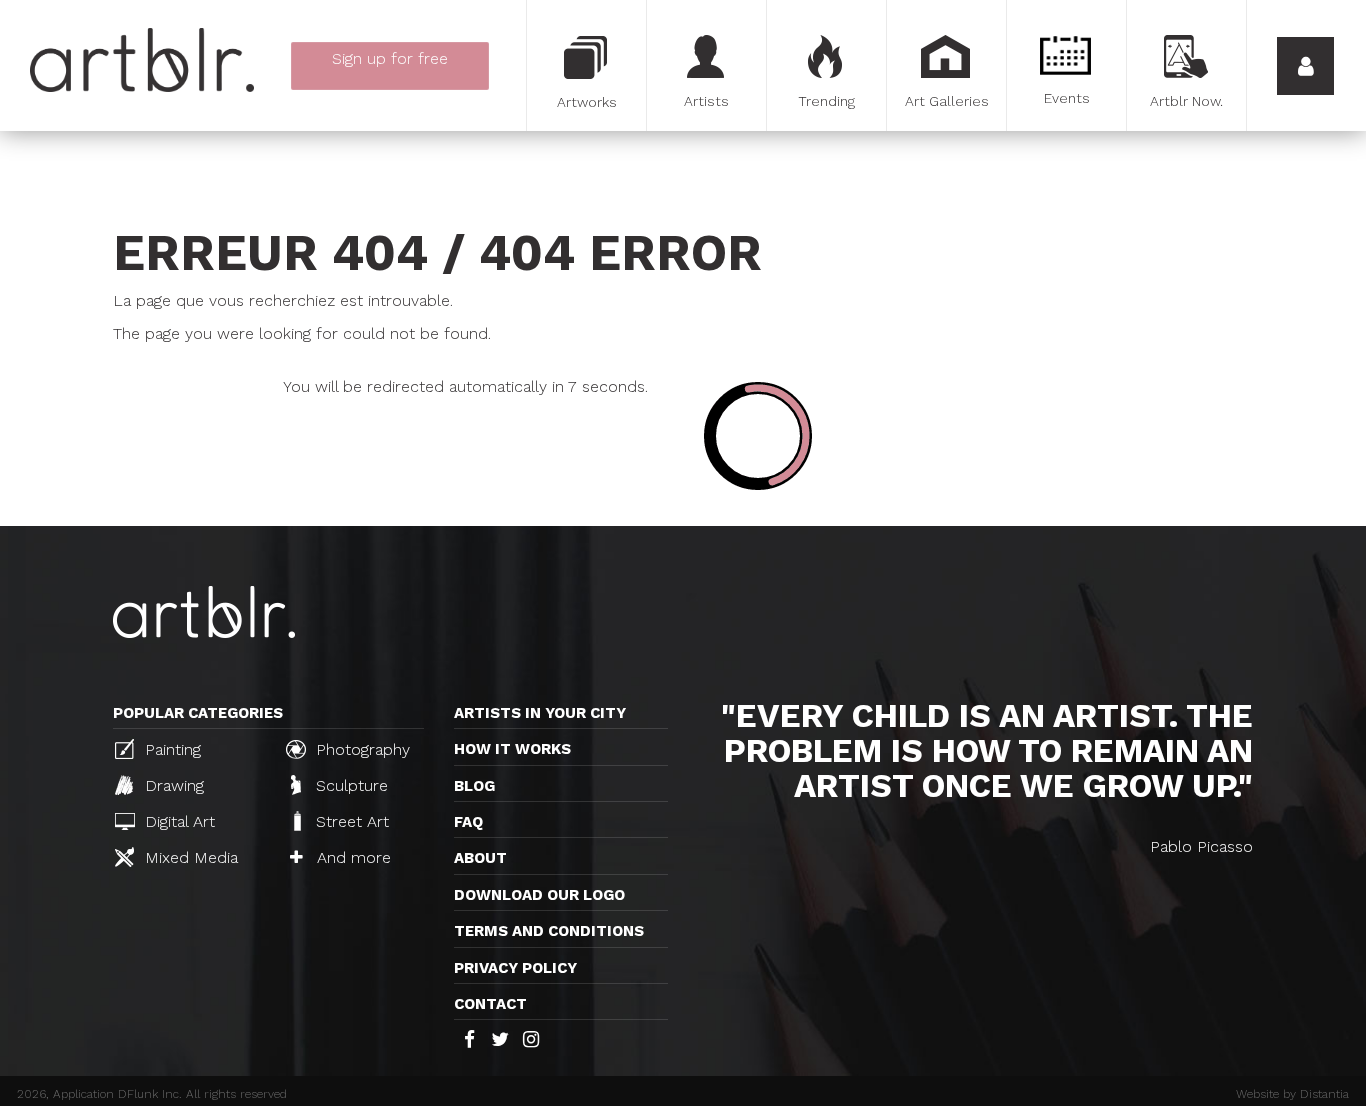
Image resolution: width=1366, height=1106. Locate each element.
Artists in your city (540, 713)
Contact (490, 1004)
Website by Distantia (1292, 1094)
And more (351, 857)
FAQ (468, 822)
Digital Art (177, 821)
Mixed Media (189, 857)
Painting (170, 749)
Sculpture (349, 785)
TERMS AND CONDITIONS (549, 931)
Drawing (172, 785)
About (480, 858)
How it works (512, 749)
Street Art (350, 821)
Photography (360, 749)
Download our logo (539, 895)
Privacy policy (515, 968)
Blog (474, 786)
